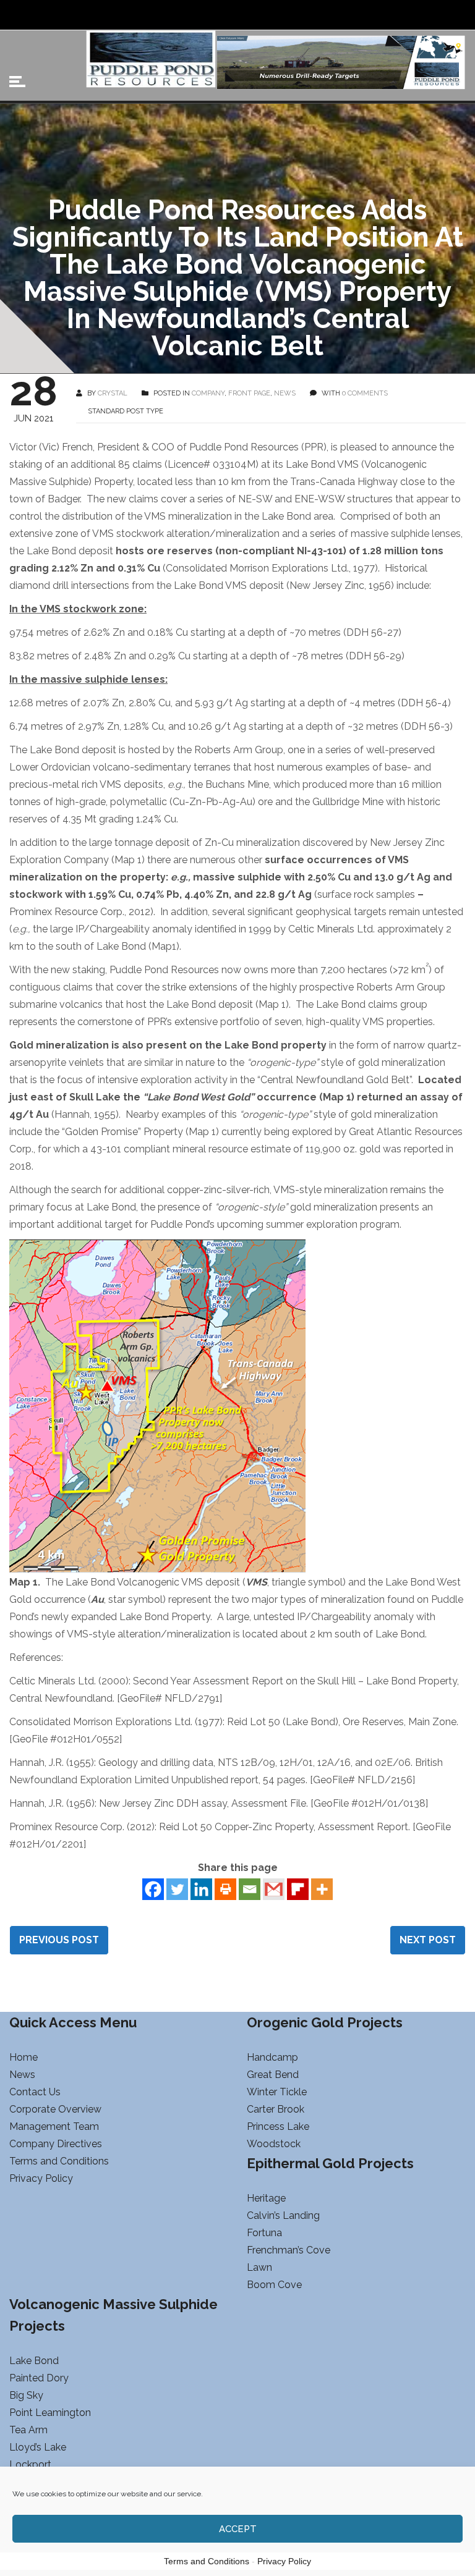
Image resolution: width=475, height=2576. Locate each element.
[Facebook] (153, 1889)
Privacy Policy (284, 2561)
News (285, 393)
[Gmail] (274, 1889)
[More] (322, 1889)
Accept (238, 2529)
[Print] (225, 1889)
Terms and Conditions (207, 2561)
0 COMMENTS (365, 393)
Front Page (249, 393)
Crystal (113, 393)
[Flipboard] (298, 1889)
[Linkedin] (201, 1889)
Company (208, 393)
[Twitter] (177, 1889)
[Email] (250, 1889)
